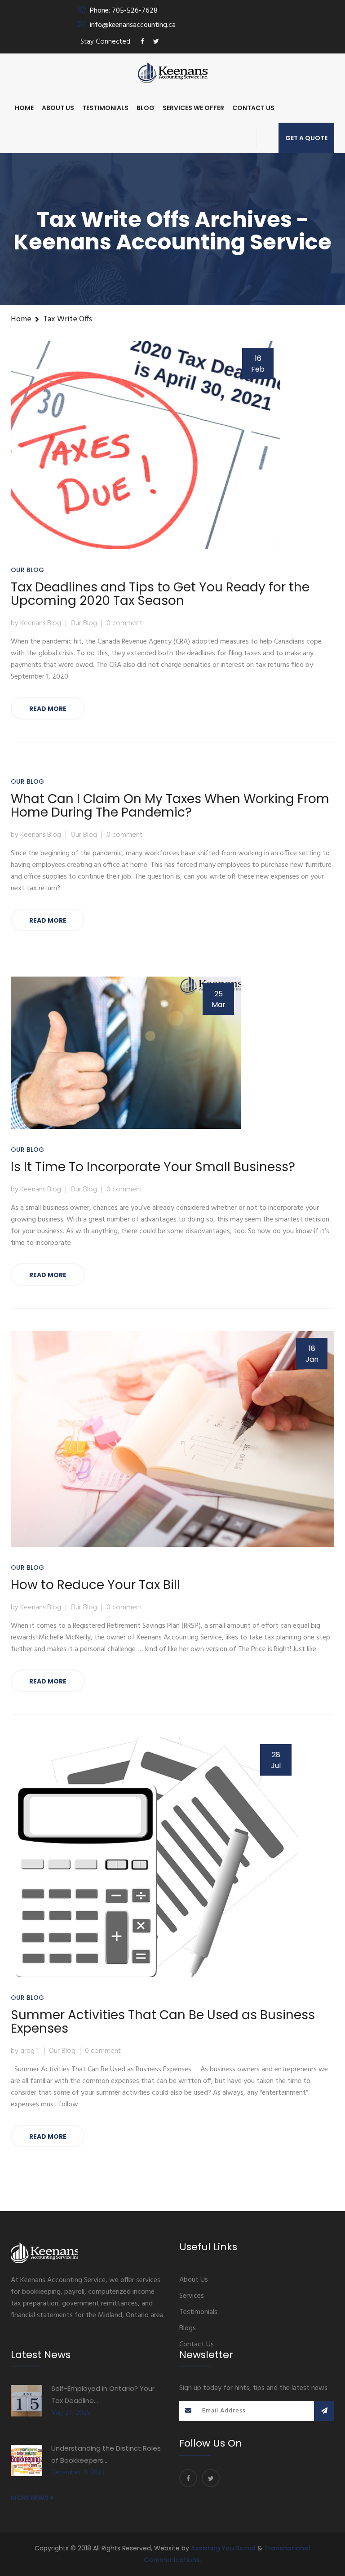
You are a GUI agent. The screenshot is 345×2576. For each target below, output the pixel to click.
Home (24, 108)
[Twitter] (211, 2478)
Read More (48, 709)
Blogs (188, 2328)
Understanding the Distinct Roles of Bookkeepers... (106, 2454)
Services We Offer (193, 108)
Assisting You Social (224, 2548)
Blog (146, 108)
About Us (58, 108)
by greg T (25, 2051)
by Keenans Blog (36, 623)
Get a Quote (306, 138)
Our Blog (27, 570)
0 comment (124, 623)
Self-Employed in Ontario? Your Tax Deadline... (103, 2394)
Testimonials (105, 108)
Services (192, 2296)
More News (30, 2498)
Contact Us (253, 108)
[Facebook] (188, 2478)
